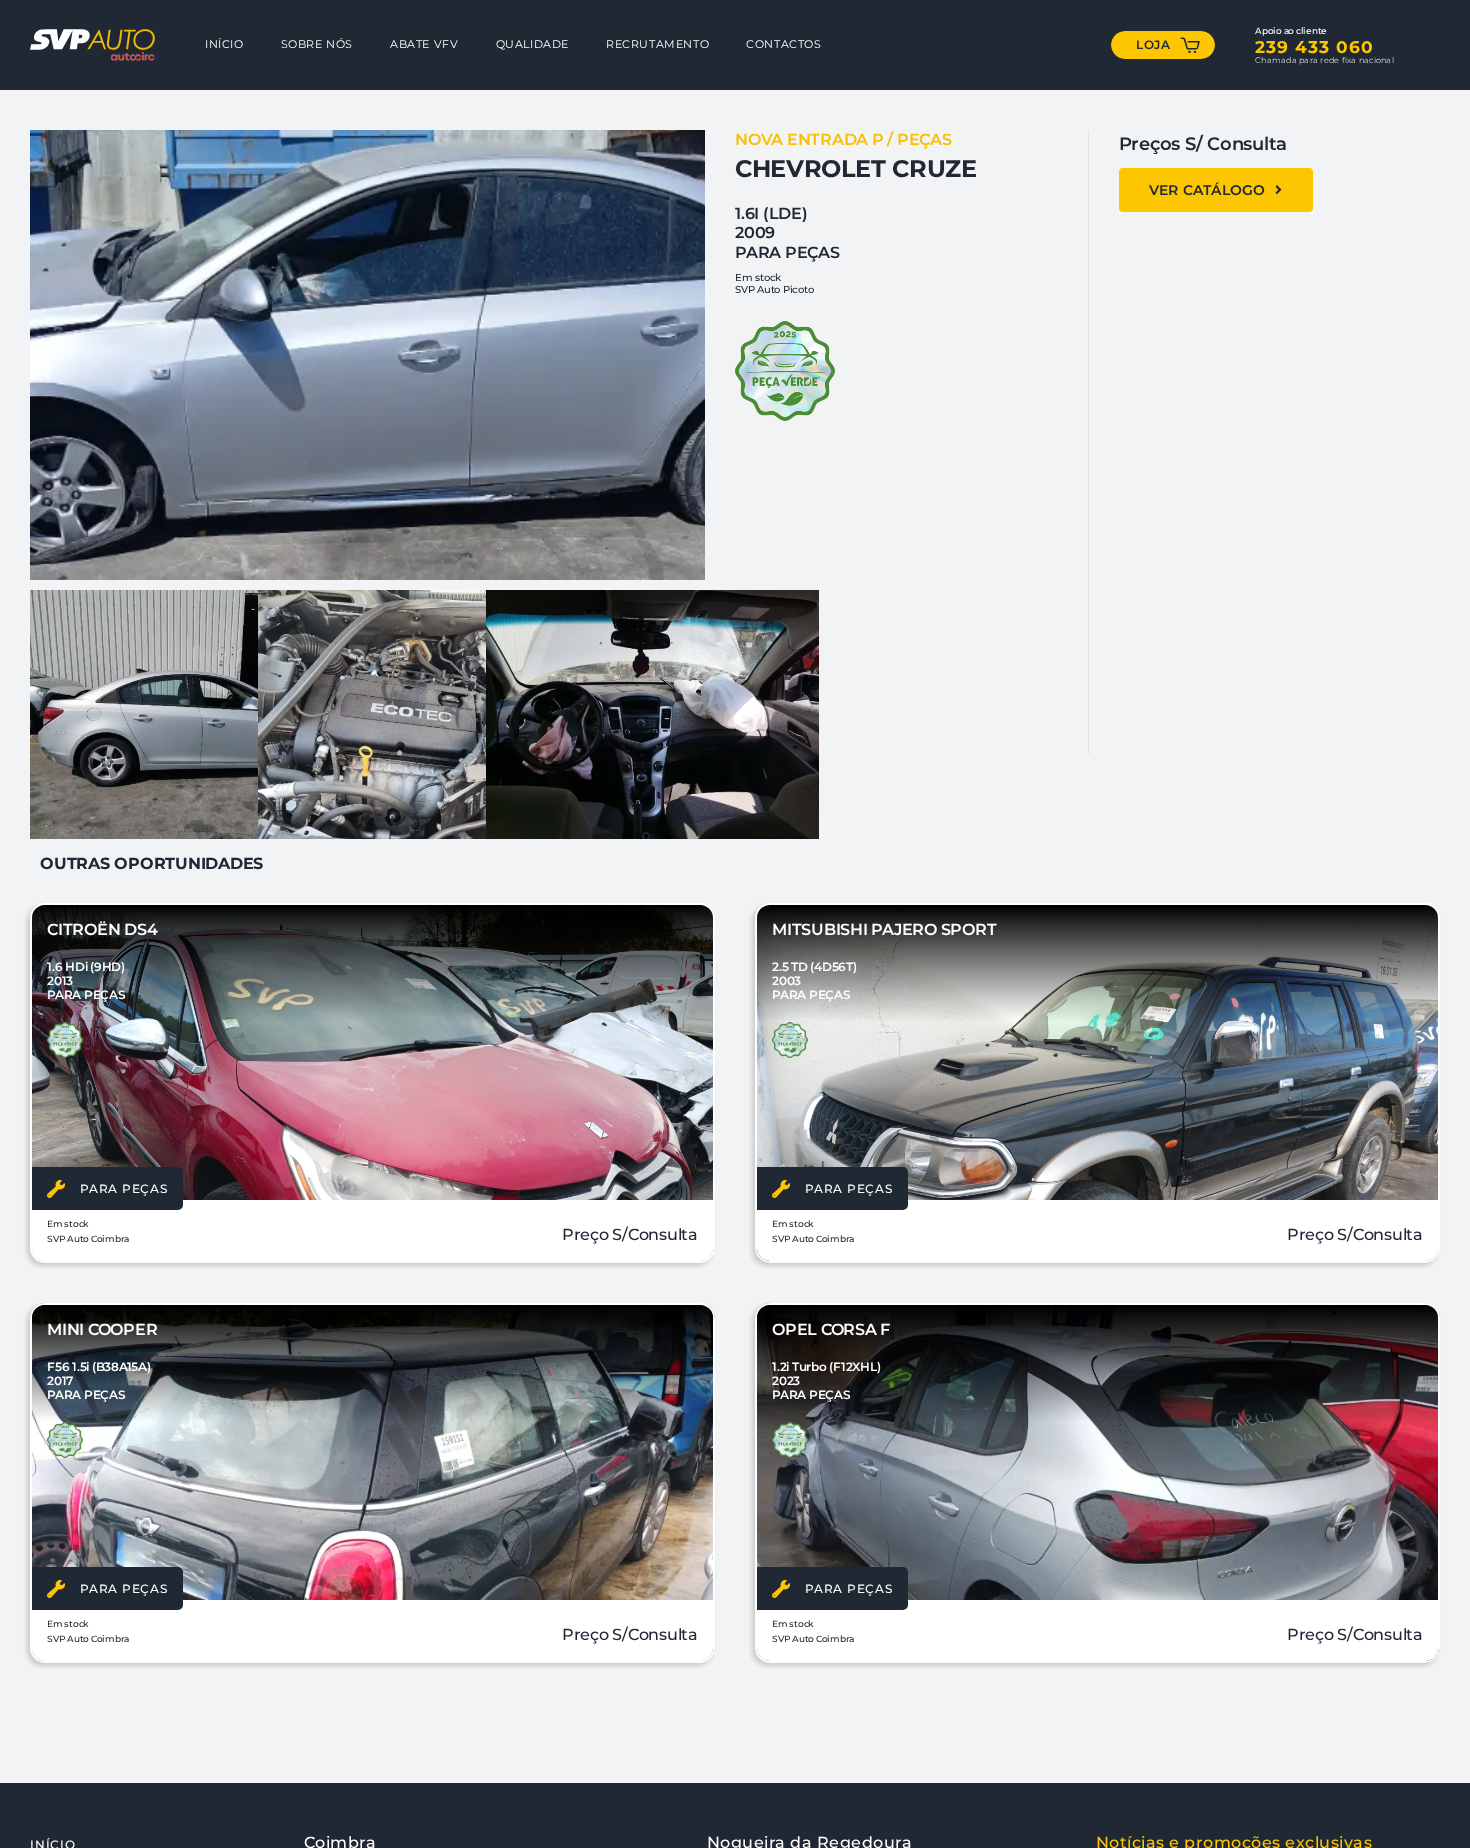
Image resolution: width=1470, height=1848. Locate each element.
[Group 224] (92, 36)
